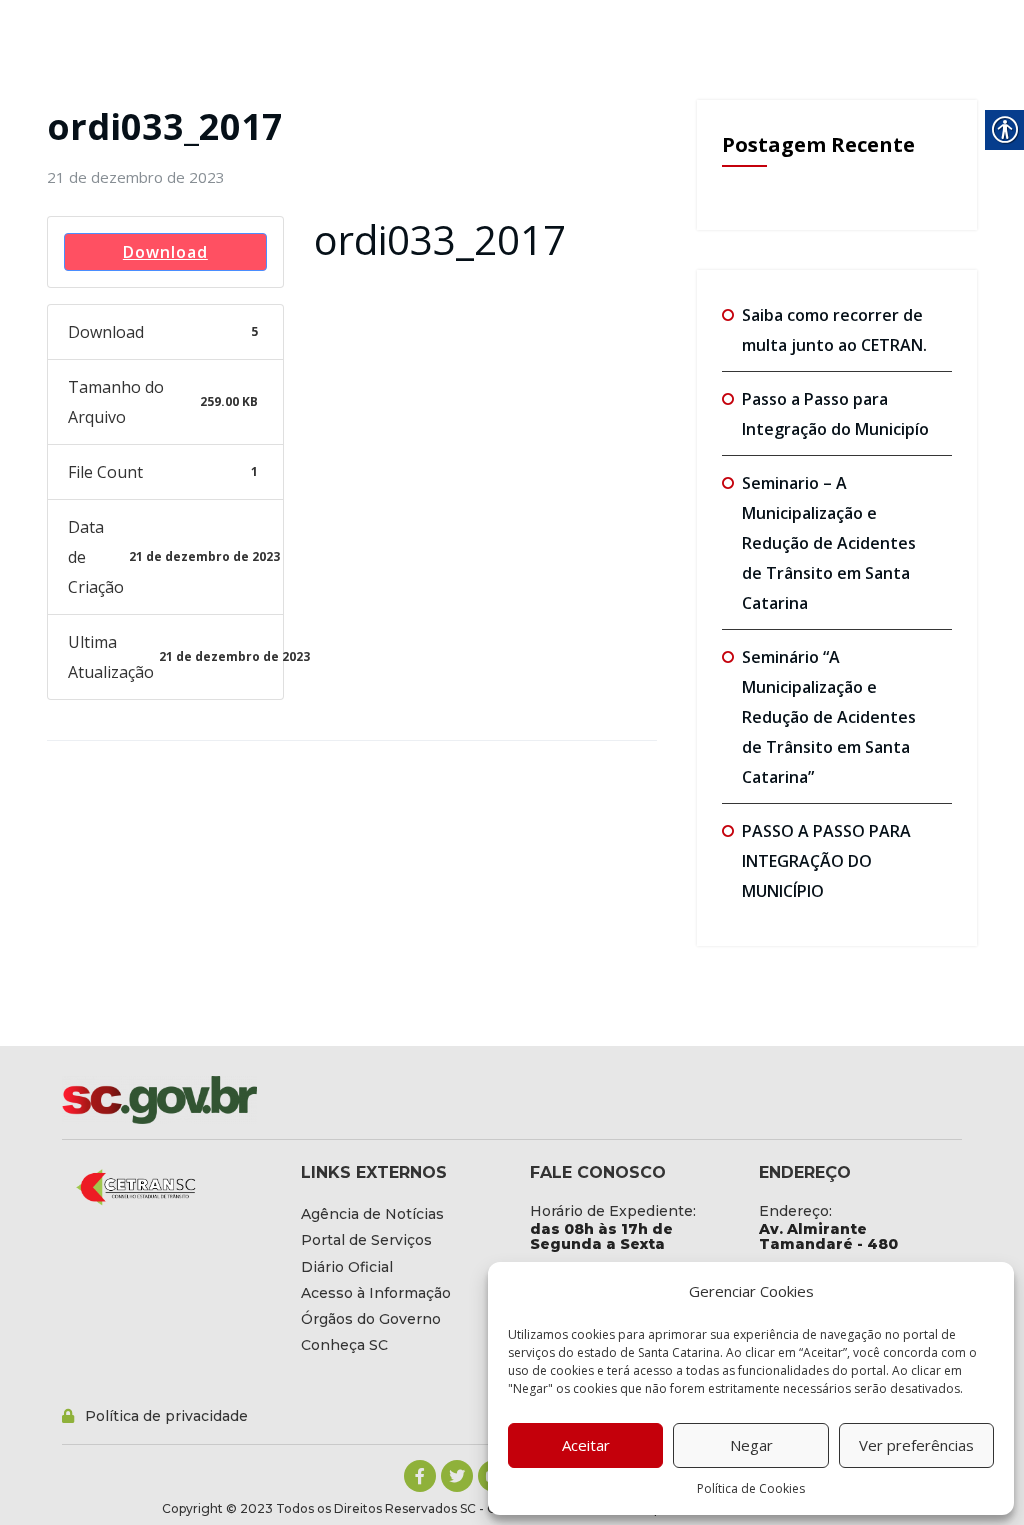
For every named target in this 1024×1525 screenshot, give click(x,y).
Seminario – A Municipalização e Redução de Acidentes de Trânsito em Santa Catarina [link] (829, 543)
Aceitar (586, 1445)
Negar (751, 1445)
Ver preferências (916, 1445)
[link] (136, 177)
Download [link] (165, 252)
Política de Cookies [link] (751, 1488)
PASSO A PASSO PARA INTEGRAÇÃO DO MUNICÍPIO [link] (826, 861)
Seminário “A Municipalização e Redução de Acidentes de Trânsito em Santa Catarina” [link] (829, 717)
